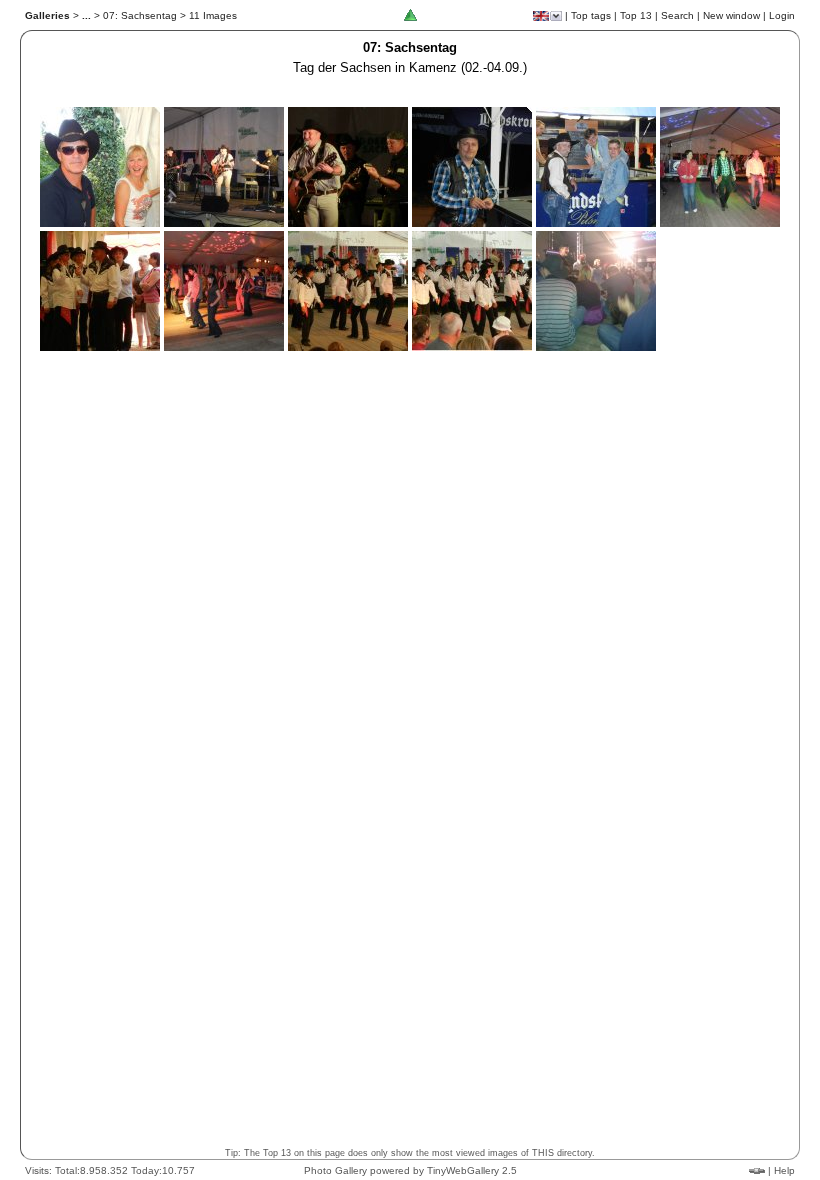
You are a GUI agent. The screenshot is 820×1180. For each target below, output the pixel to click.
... (86, 15)
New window (731, 15)
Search (677, 15)
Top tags (591, 15)
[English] (541, 16)
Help (784, 1170)
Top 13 (636, 15)
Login (782, 15)
